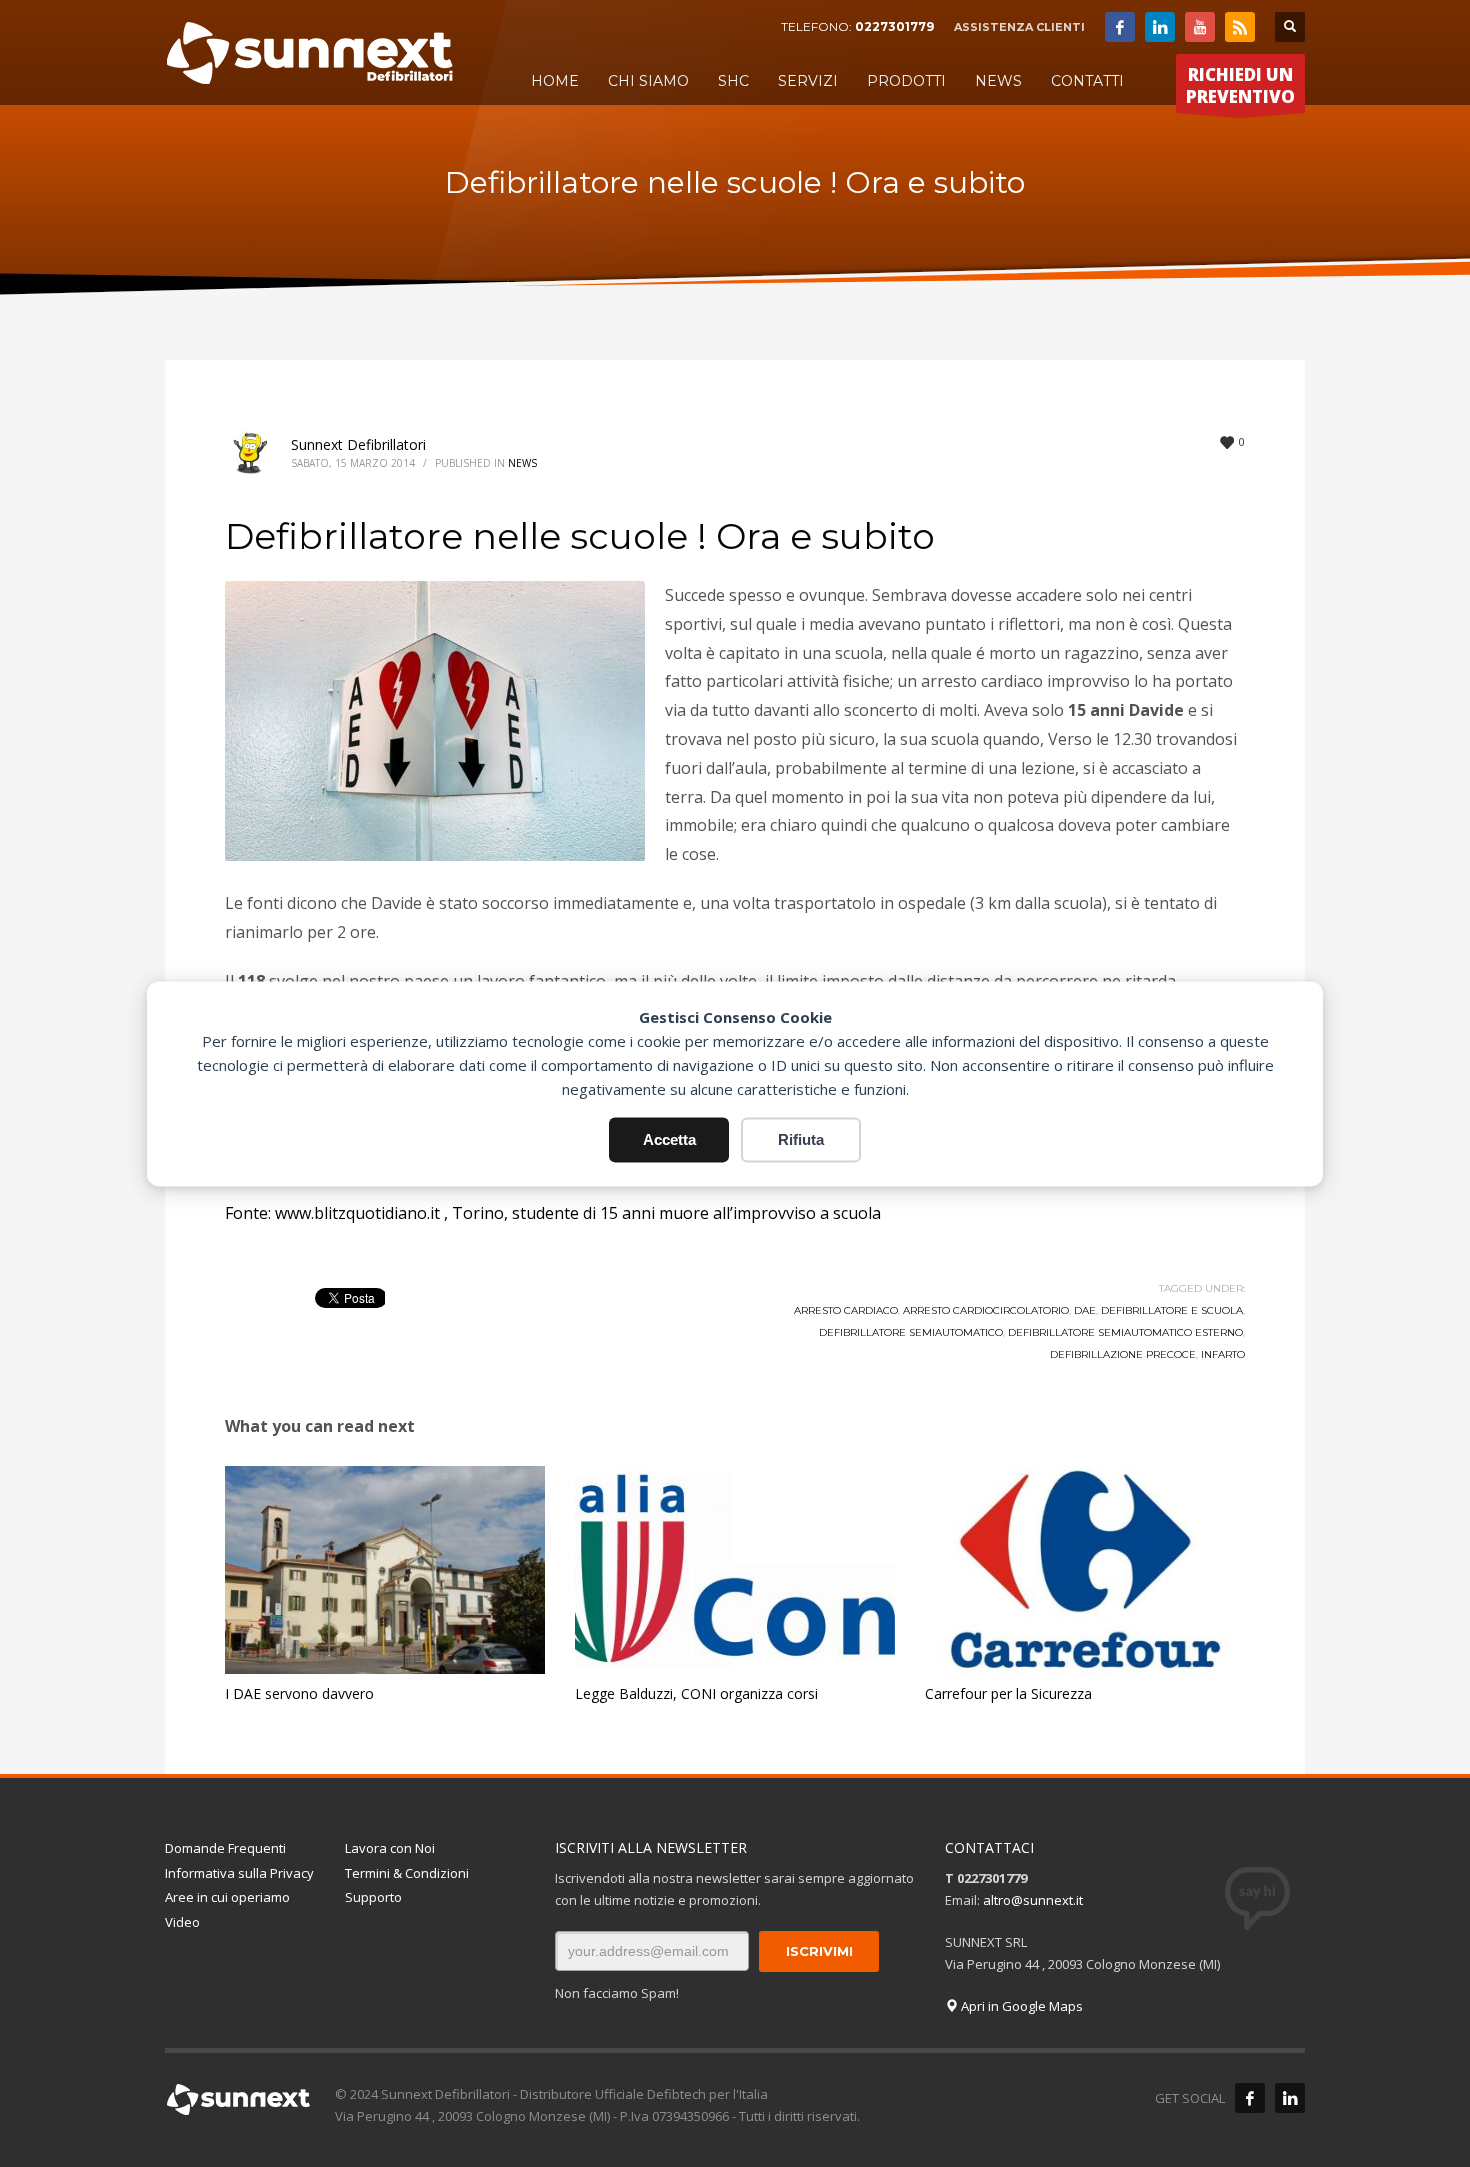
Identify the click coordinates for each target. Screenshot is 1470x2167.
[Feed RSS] (1240, 27)
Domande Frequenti (225, 1848)
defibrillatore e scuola (1172, 1310)
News (522, 463)
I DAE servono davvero (299, 1693)
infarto (1223, 1354)
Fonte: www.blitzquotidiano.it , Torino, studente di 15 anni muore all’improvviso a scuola (553, 1213)
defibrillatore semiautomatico (911, 1332)
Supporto (373, 1897)
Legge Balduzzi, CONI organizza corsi (696, 1693)
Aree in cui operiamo (227, 1897)
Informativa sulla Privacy (239, 1873)
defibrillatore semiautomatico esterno (1125, 1332)
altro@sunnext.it (1033, 1900)
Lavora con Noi (390, 1848)
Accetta (669, 1139)
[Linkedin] (1160, 27)
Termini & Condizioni (407, 1873)
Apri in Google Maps (1020, 2006)
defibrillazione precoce (1123, 1354)
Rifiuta (801, 1139)
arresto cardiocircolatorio (986, 1310)
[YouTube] (1200, 27)
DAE (1085, 1310)
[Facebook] (1120, 27)
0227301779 (894, 26)
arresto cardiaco (846, 1310)
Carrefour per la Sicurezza (1008, 1693)
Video (182, 1922)
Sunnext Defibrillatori (358, 444)
